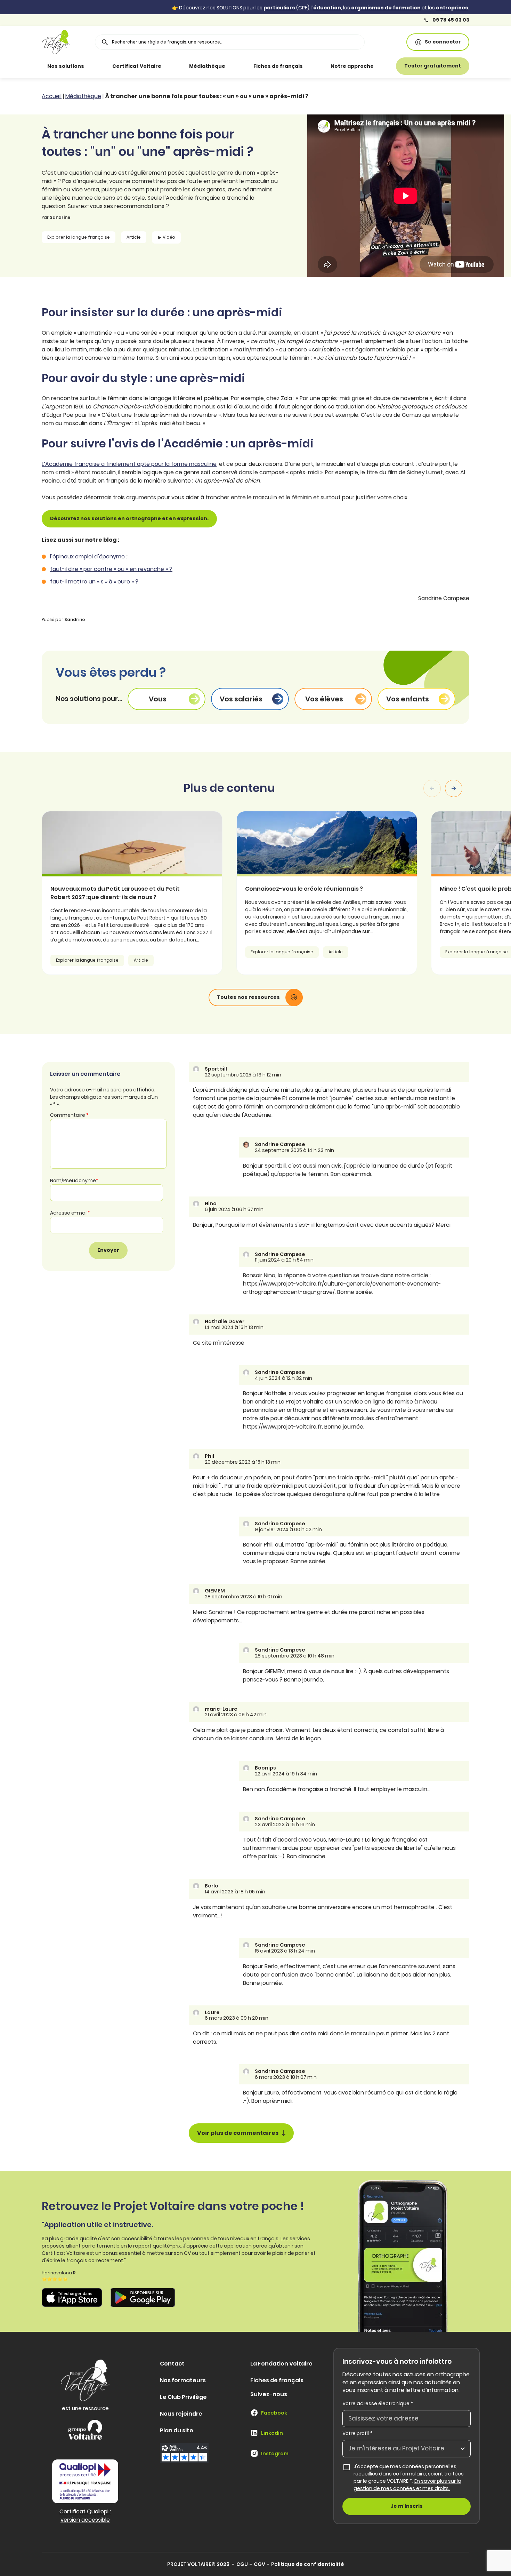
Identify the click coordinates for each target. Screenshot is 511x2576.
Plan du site (177, 2430)
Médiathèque (207, 66)
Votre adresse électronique (378, 2403)
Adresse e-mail (70, 1213)
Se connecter (443, 42)
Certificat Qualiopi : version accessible (85, 2516)
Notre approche (352, 66)
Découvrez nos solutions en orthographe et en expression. (129, 518)
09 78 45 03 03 (450, 20)
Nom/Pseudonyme (74, 1180)
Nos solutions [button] (66, 66)
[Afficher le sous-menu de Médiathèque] (235, 66)
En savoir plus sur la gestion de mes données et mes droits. (407, 2485)
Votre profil (358, 2433)
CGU (242, 2564)
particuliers (279, 8)
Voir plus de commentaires (238, 2133)
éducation (327, 8)
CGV (259, 2564)
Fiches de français (278, 66)
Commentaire (69, 1115)
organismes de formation (386, 8)
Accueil (52, 96)
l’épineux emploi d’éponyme (87, 556)
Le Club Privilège (183, 2397)
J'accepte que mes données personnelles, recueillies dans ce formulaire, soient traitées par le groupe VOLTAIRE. (412, 2477)
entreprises (452, 8)
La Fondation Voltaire (281, 2364)
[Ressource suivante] (454, 788)
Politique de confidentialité (308, 2564)
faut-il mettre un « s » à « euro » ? (94, 582)
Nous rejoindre (181, 2414)
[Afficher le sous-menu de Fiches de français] (313, 66)
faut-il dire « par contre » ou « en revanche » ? (111, 569)
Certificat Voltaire (137, 66)
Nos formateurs (183, 2380)
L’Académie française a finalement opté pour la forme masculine (129, 464)
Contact (172, 2364)
